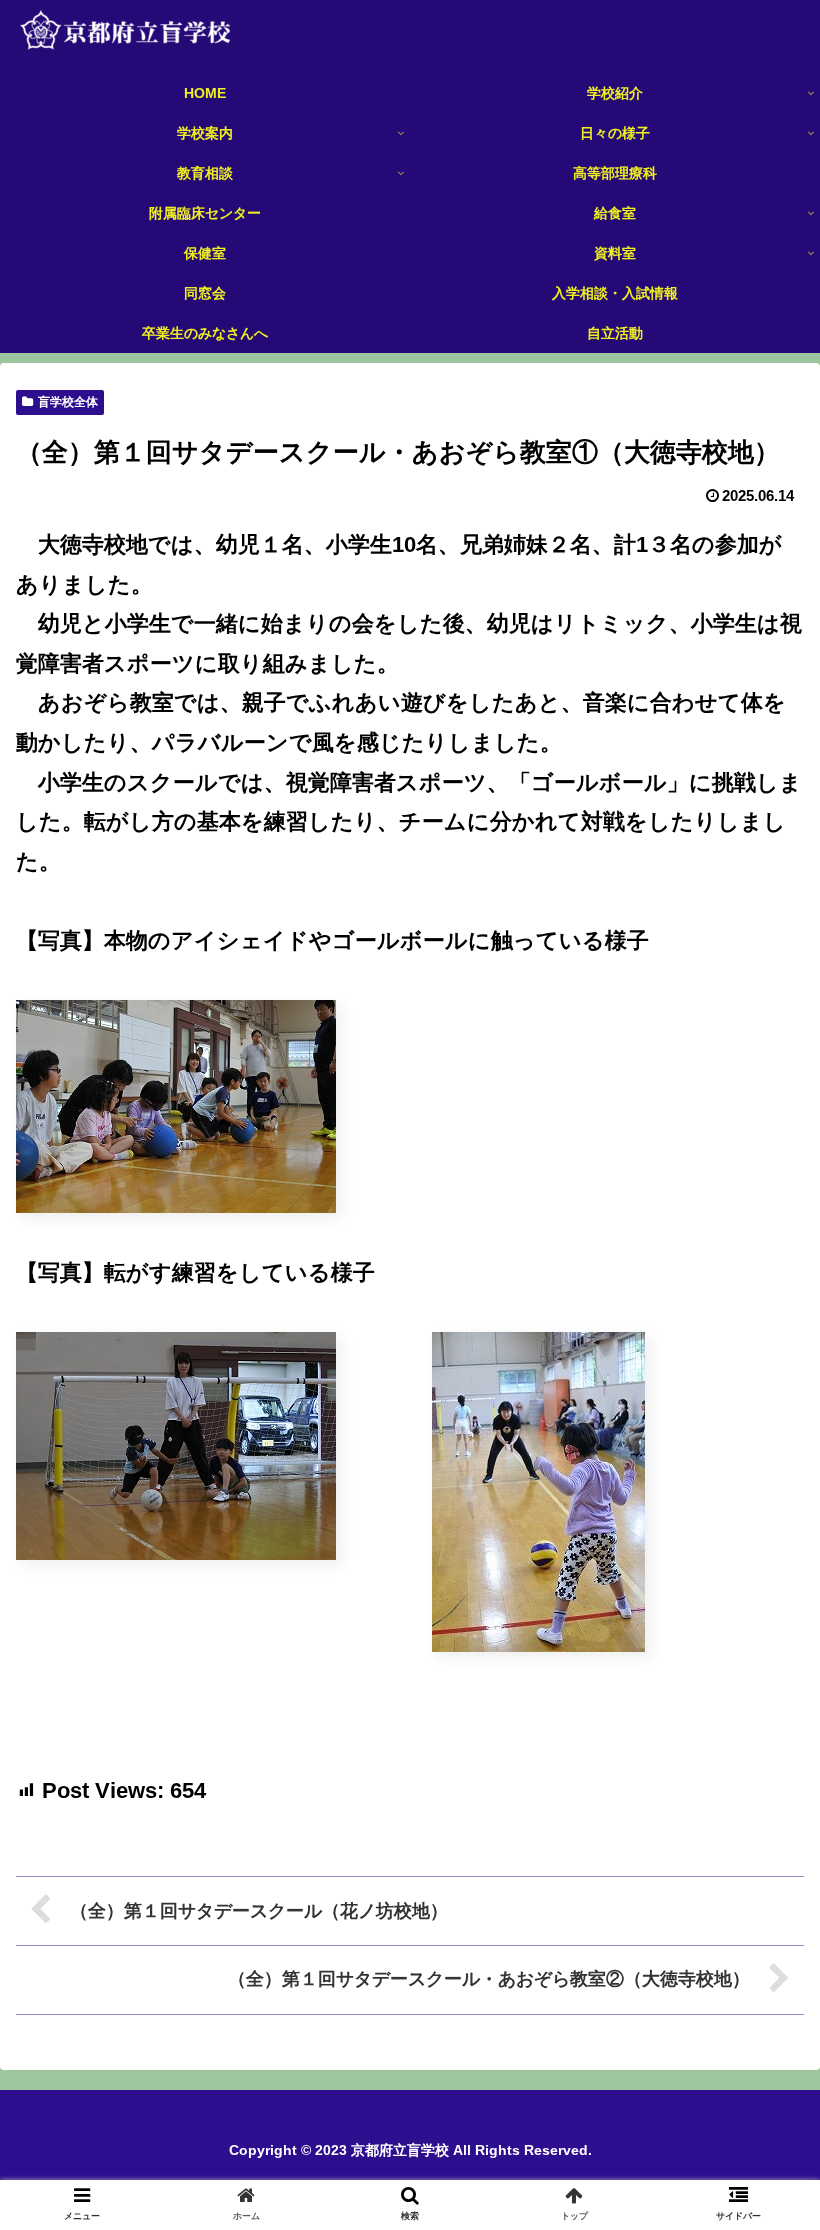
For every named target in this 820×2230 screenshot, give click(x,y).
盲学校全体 (68, 402)
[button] (758, 1822)
